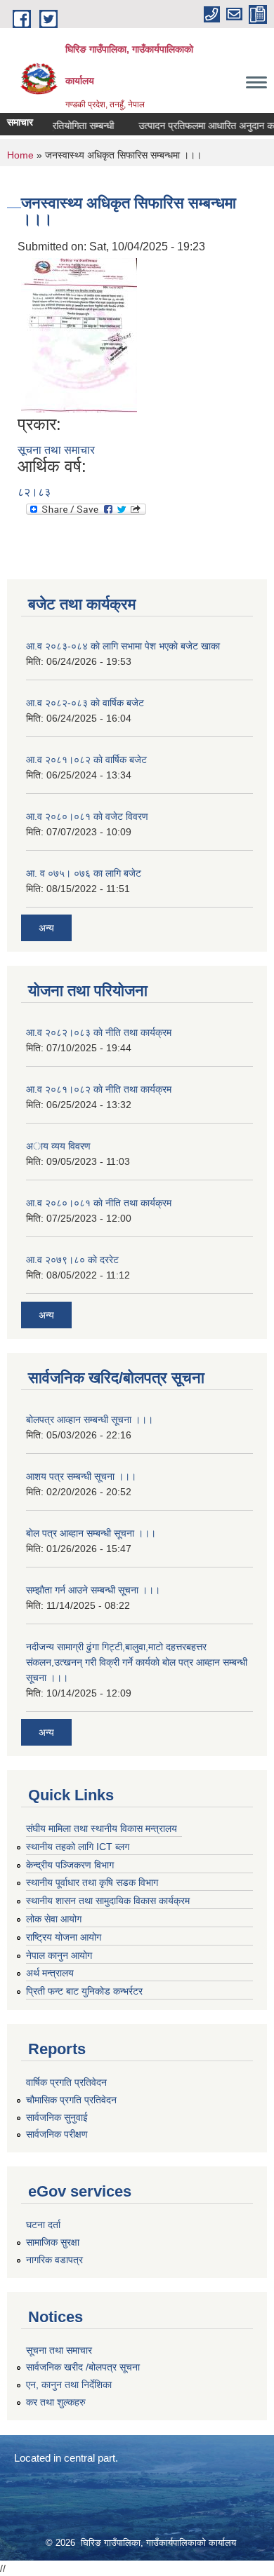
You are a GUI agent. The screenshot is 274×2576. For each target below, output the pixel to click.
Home (20, 155)
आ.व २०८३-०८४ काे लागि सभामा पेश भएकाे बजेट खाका (123, 646)
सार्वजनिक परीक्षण (57, 2134)
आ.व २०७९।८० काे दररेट (72, 1260)
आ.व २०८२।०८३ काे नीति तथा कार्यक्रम (99, 1032)
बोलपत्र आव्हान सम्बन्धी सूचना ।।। (90, 1420)
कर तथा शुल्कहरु (56, 2402)
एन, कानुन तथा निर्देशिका (69, 2385)
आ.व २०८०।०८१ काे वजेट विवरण (87, 816)
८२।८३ (34, 492)
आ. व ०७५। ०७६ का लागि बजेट (84, 873)
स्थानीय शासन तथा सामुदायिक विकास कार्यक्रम (108, 1901)
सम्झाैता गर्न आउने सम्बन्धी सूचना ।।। (93, 1590)
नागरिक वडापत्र (54, 2260)
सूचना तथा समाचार (56, 450)
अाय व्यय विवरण (58, 1146)
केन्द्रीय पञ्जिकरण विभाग (70, 1865)
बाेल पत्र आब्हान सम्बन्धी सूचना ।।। (91, 1533)
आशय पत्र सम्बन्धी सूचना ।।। (81, 1476)
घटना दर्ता (43, 2225)
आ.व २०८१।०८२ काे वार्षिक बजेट (86, 760)
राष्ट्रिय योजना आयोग (64, 1937)
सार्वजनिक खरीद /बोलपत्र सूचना (83, 2367)
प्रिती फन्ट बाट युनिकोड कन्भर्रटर (84, 1991)
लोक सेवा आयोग (54, 1919)
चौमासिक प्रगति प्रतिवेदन (71, 2100)
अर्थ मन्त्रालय (50, 1973)
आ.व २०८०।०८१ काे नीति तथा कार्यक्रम (99, 1203)
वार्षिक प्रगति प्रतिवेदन (66, 2082)
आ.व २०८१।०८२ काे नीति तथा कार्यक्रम (99, 1089)
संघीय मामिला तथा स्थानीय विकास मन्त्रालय (102, 1828)
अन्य (46, 928)
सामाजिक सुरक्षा (53, 2242)
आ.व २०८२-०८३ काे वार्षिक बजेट (85, 703)
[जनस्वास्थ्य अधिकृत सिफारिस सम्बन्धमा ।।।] (79, 334)
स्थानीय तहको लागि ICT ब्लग (78, 1847)
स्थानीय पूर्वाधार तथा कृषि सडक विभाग (92, 1882)
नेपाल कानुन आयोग (59, 1955)
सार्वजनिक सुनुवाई (57, 2117)
